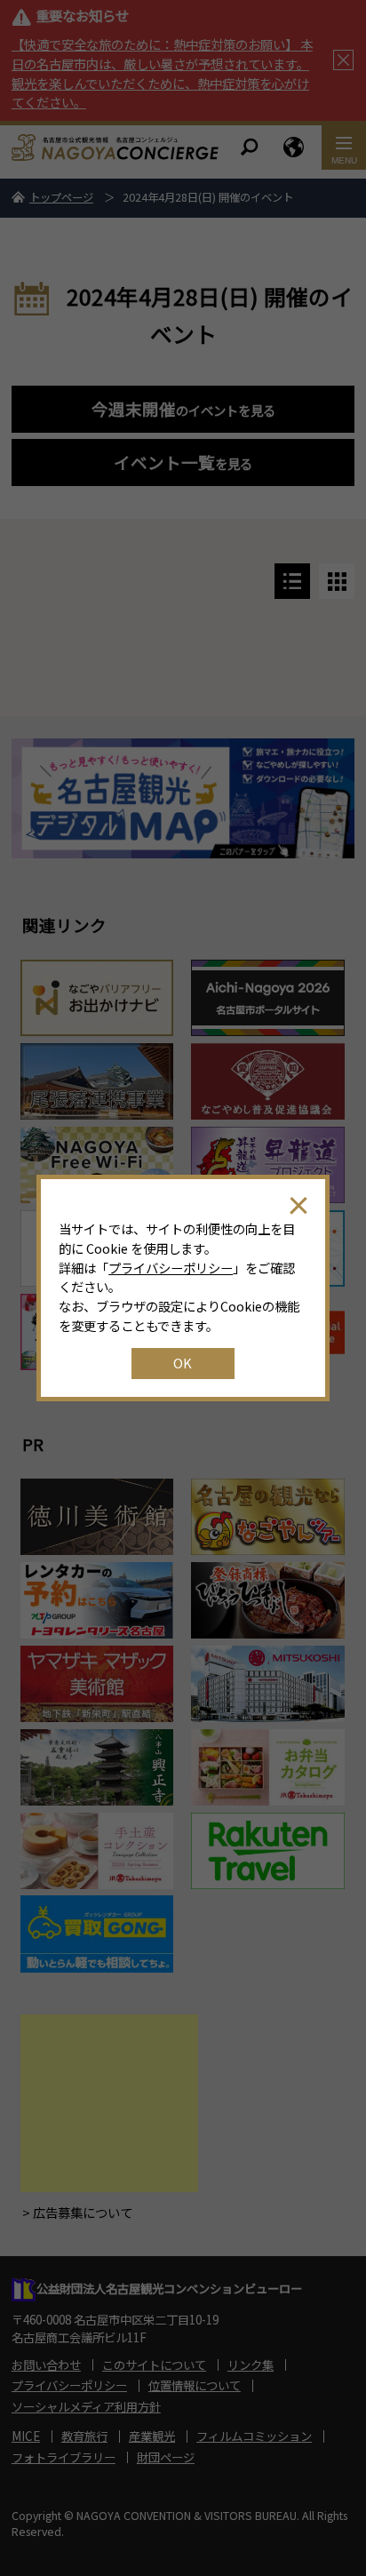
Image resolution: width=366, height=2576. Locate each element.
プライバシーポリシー (171, 1268)
